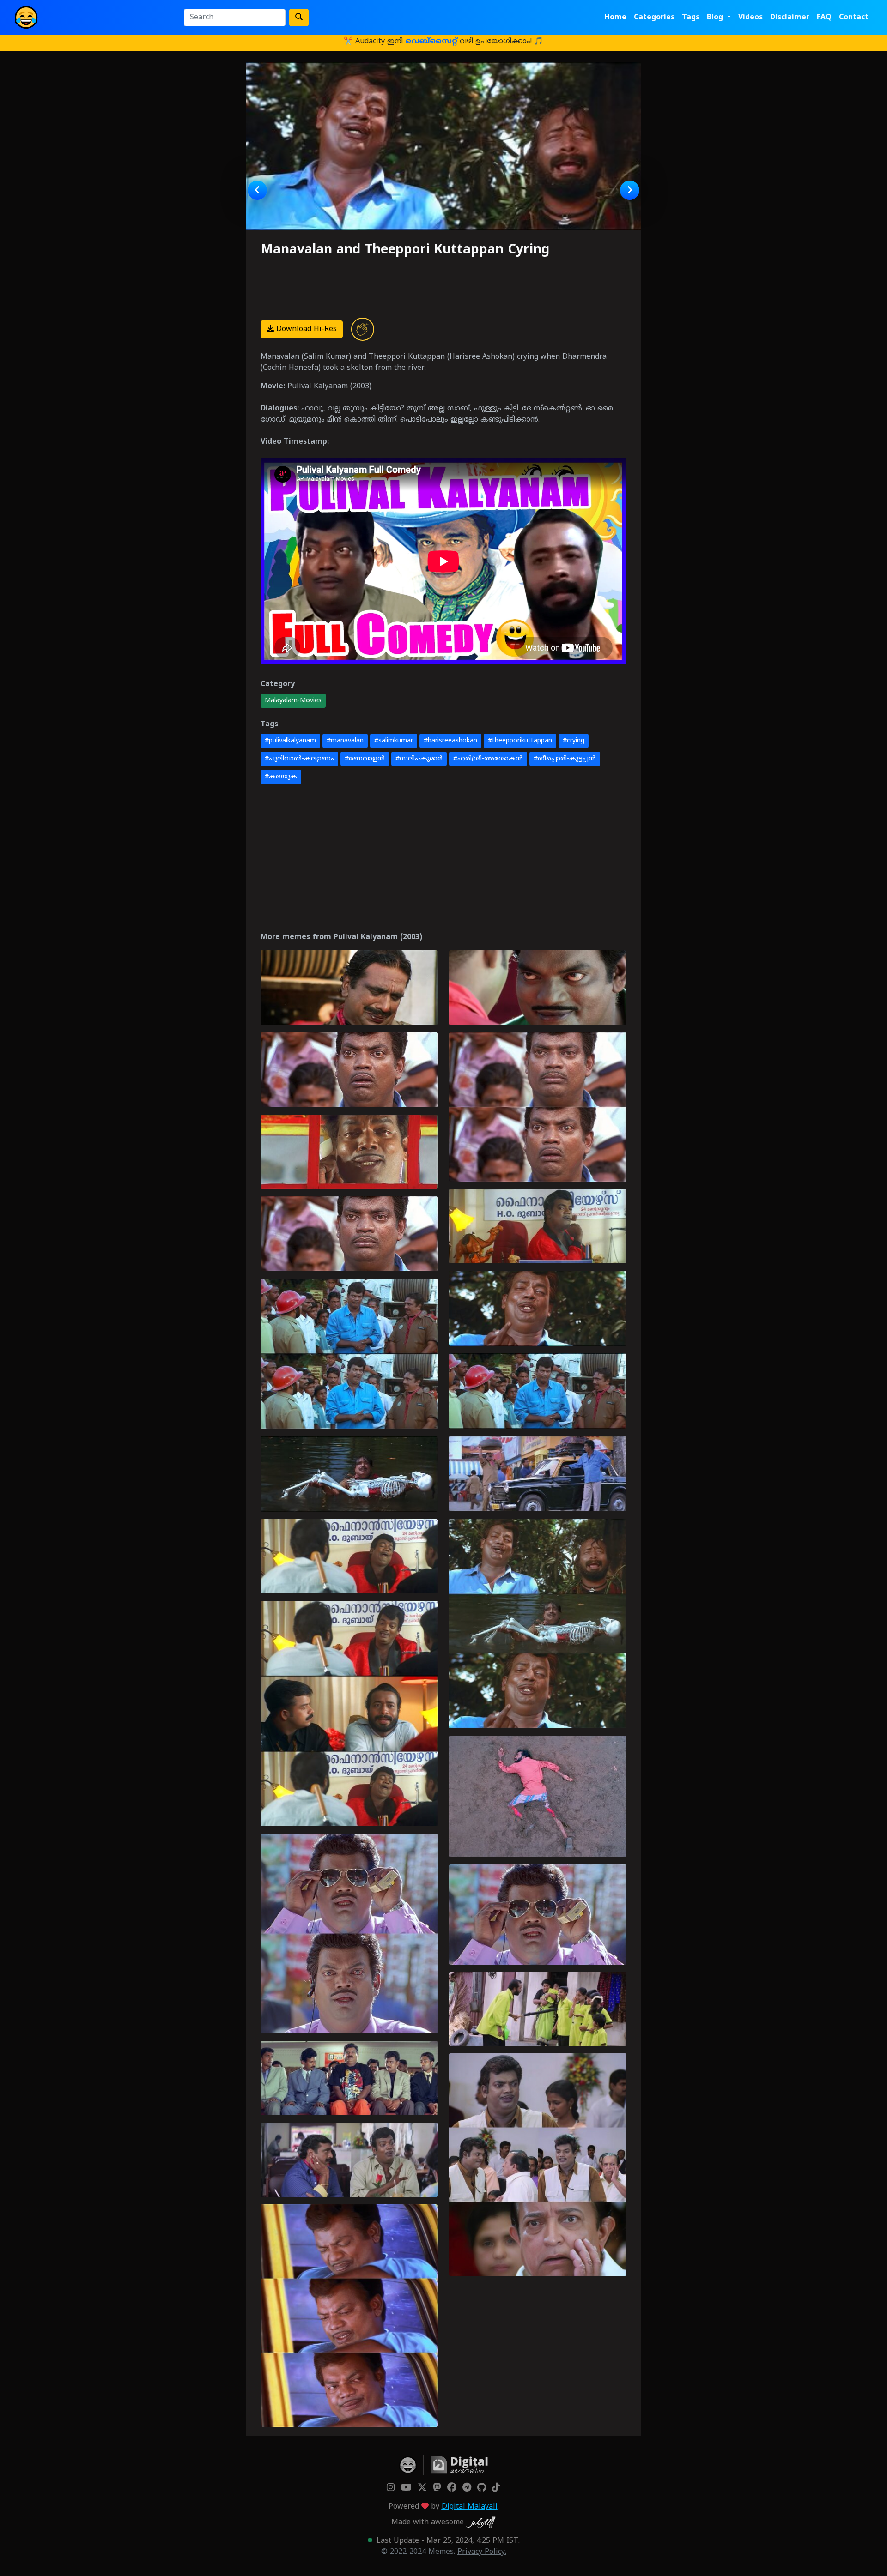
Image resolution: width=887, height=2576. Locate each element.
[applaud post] (363, 329)
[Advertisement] (416, 286)
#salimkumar (394, 741)
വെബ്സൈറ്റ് (431, 42)
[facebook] (452, 2488)
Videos (750, 18)
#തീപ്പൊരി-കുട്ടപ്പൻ (565, 759)
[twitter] (422, 2488)
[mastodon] (437, 2488)
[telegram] (467, 2488)
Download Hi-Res (305, 329)
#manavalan (345, 741)
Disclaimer (790, 18)
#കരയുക (281, 777)
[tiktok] (496, 2488)
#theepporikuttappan (520, 741)
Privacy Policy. (482, 2552)
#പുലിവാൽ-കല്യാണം (299, 759)
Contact (854, 18)
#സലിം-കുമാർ (419, 759)
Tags (691, 18)
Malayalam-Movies (293, 701)
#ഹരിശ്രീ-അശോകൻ (488, 759)
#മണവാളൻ (365, 759)
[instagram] (391, 2488)
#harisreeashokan (450, 741)
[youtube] (406, 2488)
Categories (654, 18)
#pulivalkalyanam (290, 741)
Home (615, 18)
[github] (482, 2488)
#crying (574, 741)
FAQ (824, 18)
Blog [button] (716, 18)
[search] (299, 18)
